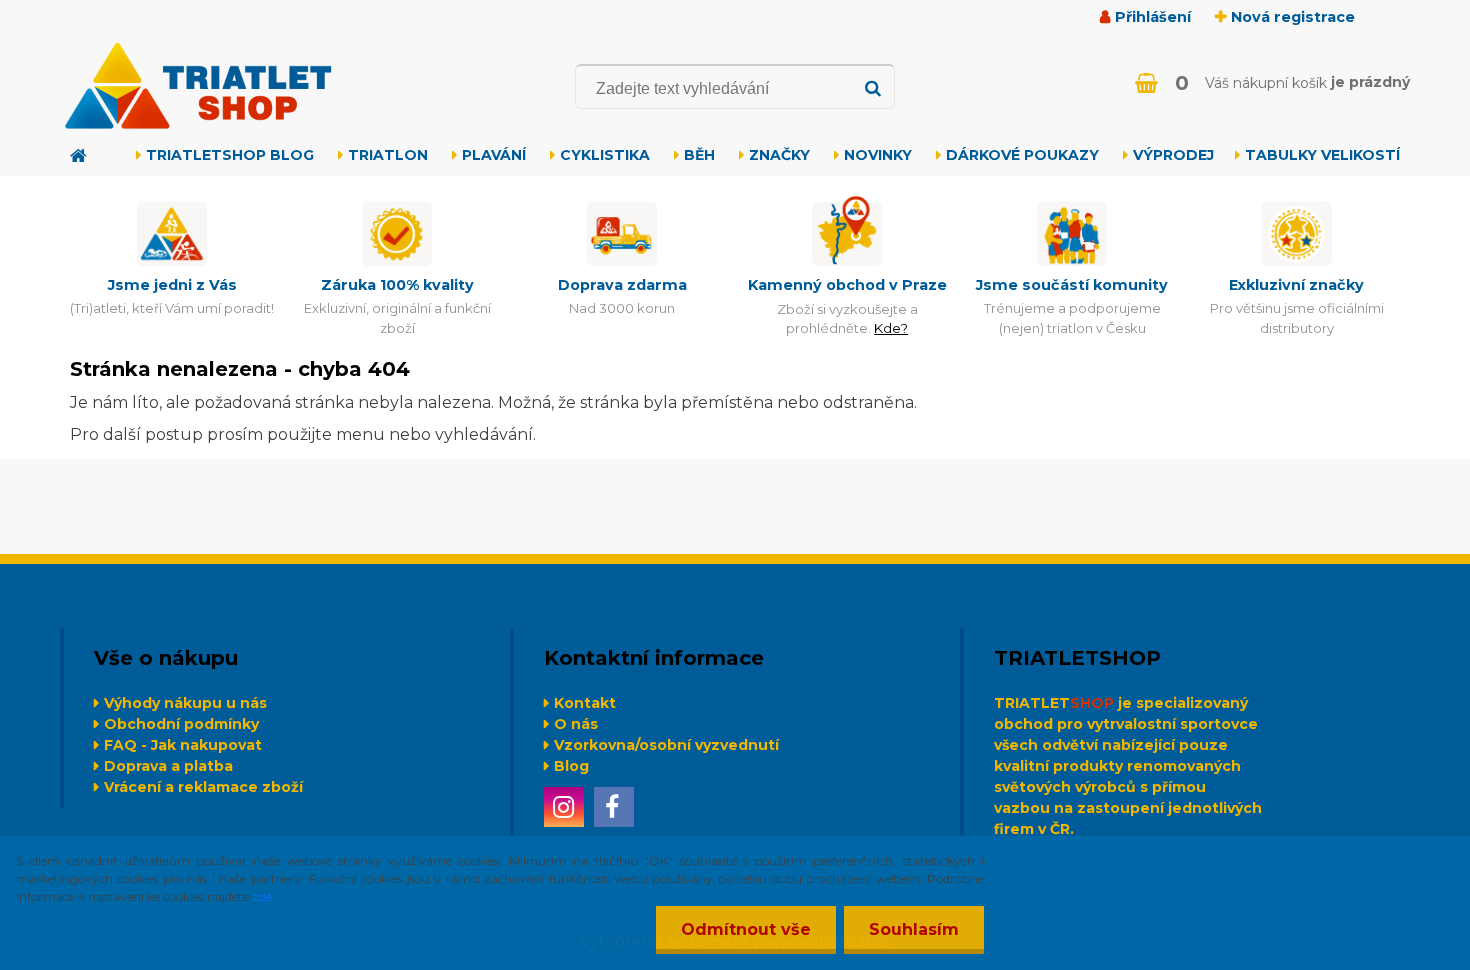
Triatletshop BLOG (230, 155)
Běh (699, 155)
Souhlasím (914, 929)
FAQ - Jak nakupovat (183, 745)
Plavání (494, 155)
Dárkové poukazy (1022, 155)
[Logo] (197, 86)
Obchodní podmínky (181, 724)
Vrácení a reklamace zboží (203, 787)
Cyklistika (605, 155)
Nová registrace (1293, 17)
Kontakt (585, 703)
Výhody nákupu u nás (185, 703)
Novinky (878, 155)
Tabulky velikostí (1322, 155)
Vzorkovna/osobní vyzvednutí (666, 745)
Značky (779, 155)
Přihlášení (1153, 17)
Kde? (891, 328)
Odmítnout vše (746, 929)
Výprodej (1173, 155)
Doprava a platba (168, 766)
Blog (571, 766)
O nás (576, 724)
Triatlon (388, 155)
